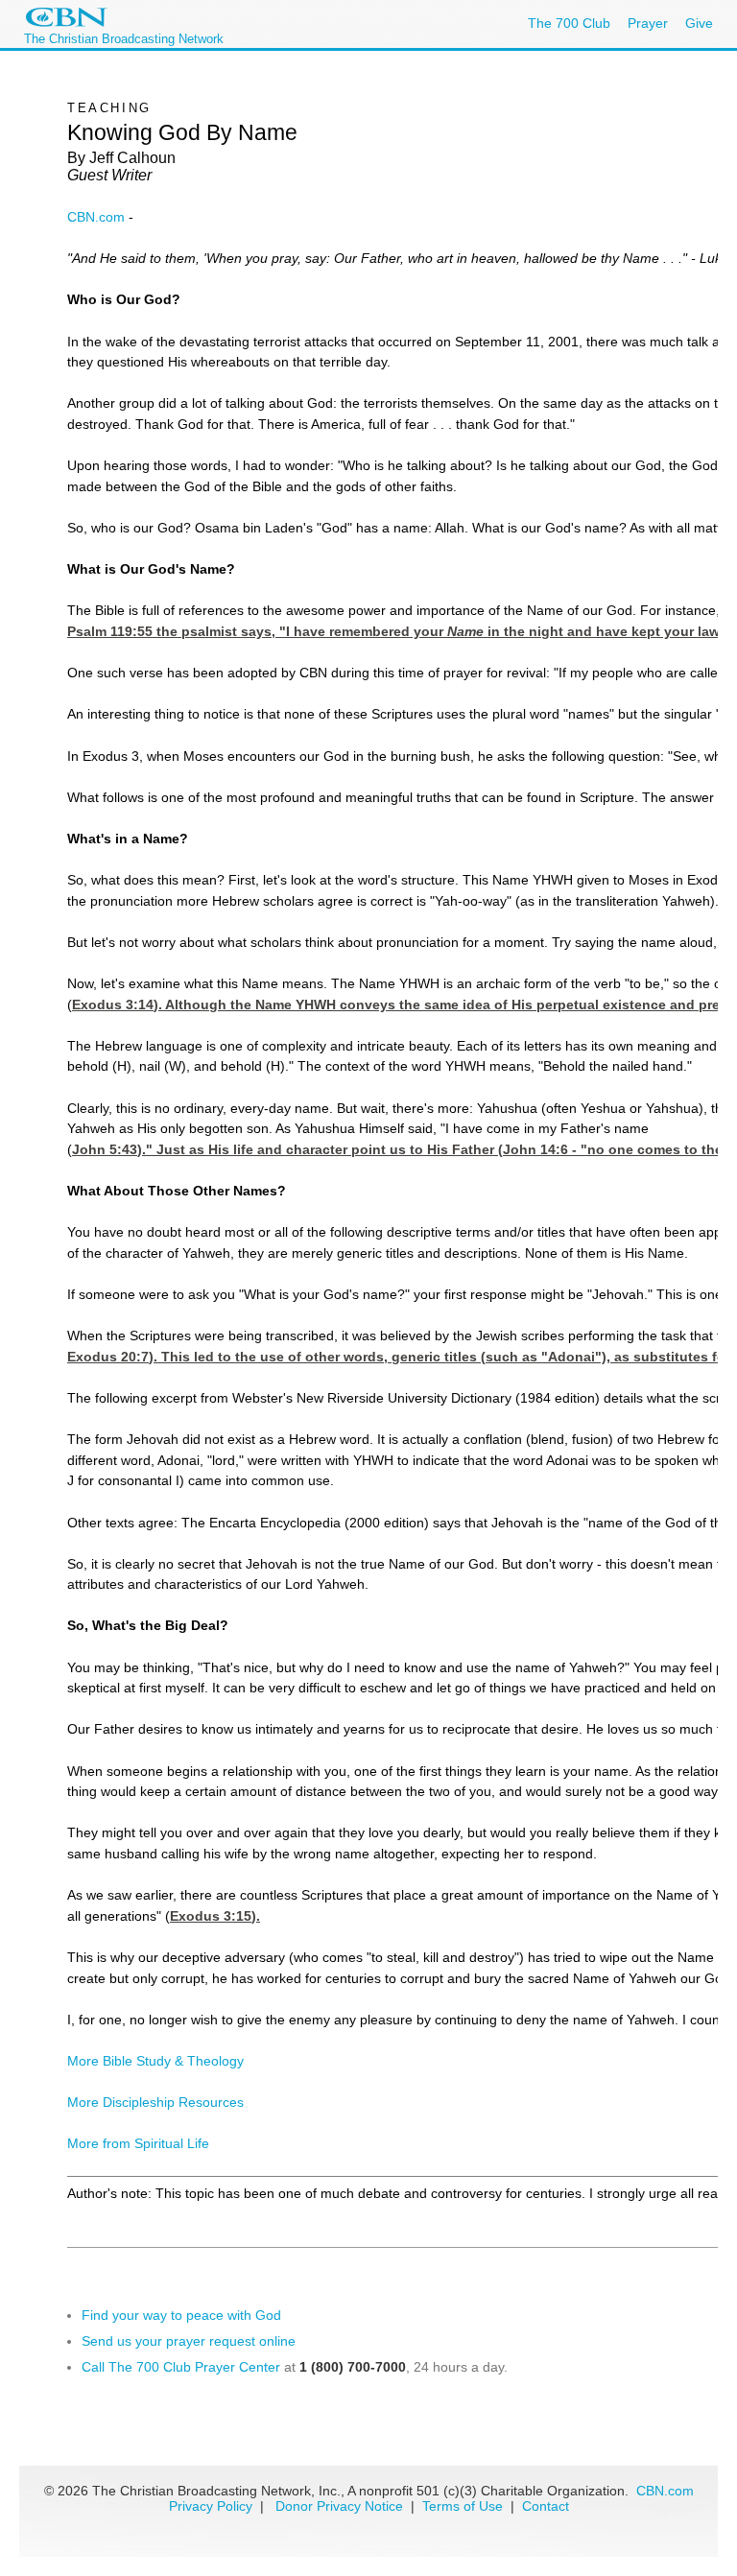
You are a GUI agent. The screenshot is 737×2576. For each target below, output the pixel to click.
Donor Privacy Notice (339, 2506)
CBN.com (96, 217)
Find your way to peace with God (181, 2315)
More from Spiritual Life (138, 2143)
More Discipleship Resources (155, 2102)
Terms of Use (464, 2506)
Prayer (648, 23)
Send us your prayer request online (189, 2341)
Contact (546, 2506)
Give (699, 23)
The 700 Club (569, 23)
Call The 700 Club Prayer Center (181, 2367)
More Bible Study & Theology (155, 2061)
